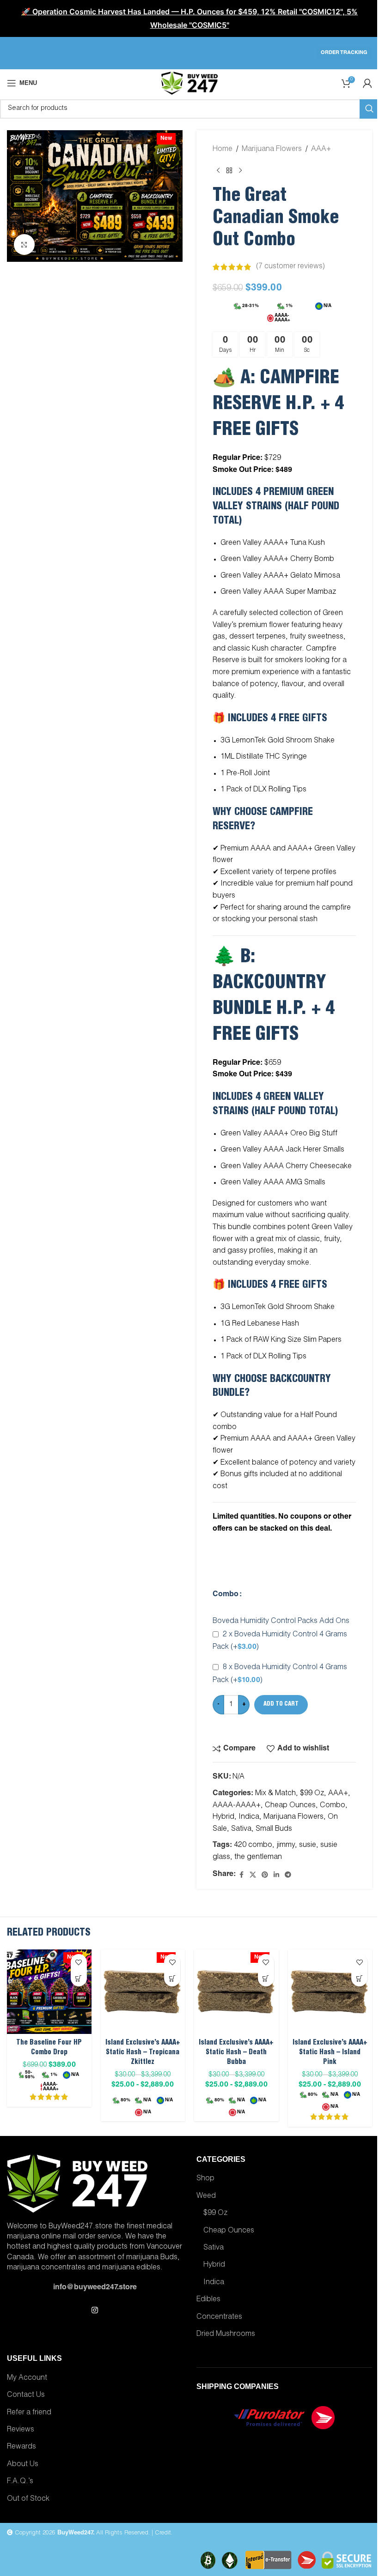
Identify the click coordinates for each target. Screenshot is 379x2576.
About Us (23, 2465)
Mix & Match (275, 1794)
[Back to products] (229, 171)
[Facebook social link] (241, 1875)
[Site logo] (189, 84)
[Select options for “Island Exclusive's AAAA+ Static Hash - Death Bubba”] (266, 1978)
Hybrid (223, 1817)
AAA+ (321, 150)
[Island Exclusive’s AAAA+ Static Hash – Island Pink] (330, 1992)
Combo (226, 1595)
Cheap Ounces (290, 1806)
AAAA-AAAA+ (237, 1806)
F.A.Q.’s (20, 2482)
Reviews (21, 2430)
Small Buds (274, 1829)
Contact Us (26, 2395)
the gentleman (258, 1858)
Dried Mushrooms (226, 2335)
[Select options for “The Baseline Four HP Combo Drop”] (79, 1978)
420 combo (253, 1846)
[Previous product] (218, 171)
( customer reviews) (290, 267)
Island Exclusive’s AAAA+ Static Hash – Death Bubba (236, 2053)
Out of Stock (28, 2499)
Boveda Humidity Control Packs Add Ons (281, 1622)
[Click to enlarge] (24, 244)
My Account (27, 2378)
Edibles (208, 2300)
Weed (206, 2196)
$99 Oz (312, 1794)
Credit (163, 2533)
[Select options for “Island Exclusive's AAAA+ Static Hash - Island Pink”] (359, 1978)
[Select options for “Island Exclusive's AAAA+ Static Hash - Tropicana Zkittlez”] (172, 1978)
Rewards (21, 2447)
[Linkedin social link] (276, 1875)
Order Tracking (344, 53)
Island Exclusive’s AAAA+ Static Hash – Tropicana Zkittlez (143, 2053)
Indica (249, 1817)
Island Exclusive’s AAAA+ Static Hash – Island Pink (330, 2053)
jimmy (286, 1846)
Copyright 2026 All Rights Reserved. (81, 2533)
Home (223, 150)
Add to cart (281, 1704)
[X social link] (253, 1875)
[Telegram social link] (288, 1875)
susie (308, 1846)
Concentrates (219, 2317)
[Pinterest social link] (265, 1875)
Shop (205, 2179)
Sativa (241, 1829)
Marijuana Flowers (272, 150)
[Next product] (240, 171)
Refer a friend (29, 2413)
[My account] (367, 83)
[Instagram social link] (95, 2311)
